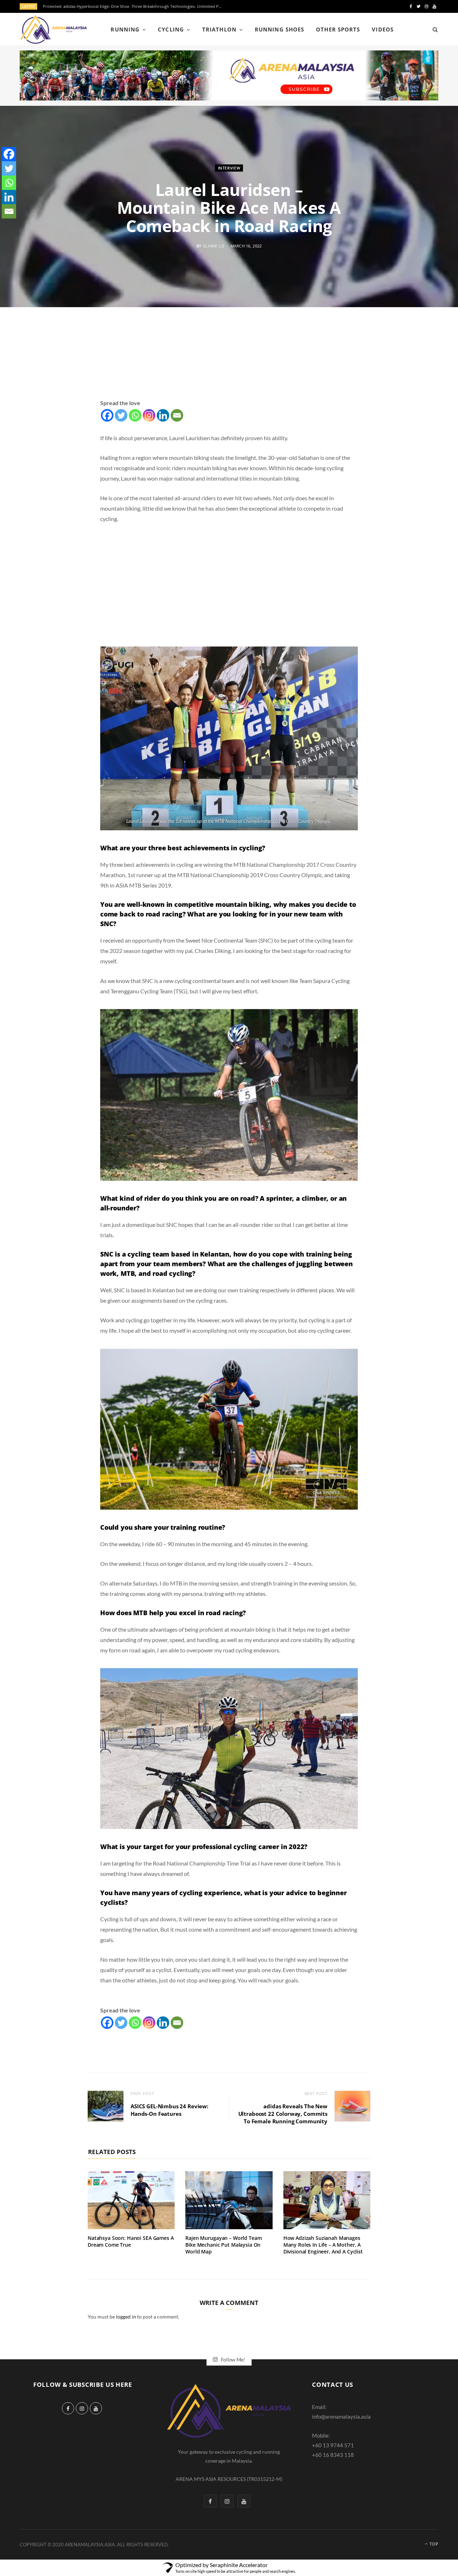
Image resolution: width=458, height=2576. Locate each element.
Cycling (171, 29)
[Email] (177, 415)
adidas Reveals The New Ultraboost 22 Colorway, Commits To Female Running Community (283, 2114)
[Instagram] (149, 415)
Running (125, 29)
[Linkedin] (163, 415)
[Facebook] (107, 415)
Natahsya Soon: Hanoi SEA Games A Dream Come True (131, 2241)
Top (433, 2544)
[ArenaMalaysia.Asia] (53, 29)
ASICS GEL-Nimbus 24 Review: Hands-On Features (169, 2110)
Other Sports (338, 29)
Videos (383, 29)
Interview (229, 168)
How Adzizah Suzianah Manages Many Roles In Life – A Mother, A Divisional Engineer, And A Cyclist (323, 2245)
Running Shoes (279, 29)
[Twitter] (121, 415)
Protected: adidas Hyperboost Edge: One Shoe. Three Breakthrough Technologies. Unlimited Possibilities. (134, 6)
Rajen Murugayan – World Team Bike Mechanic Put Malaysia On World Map (223, 2245)
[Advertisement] (229, 361)
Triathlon (219, 29)
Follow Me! (232, 2359)
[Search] (433, 29)
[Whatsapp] (135, 415)
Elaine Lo (214, 245)
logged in (126, 2317)
